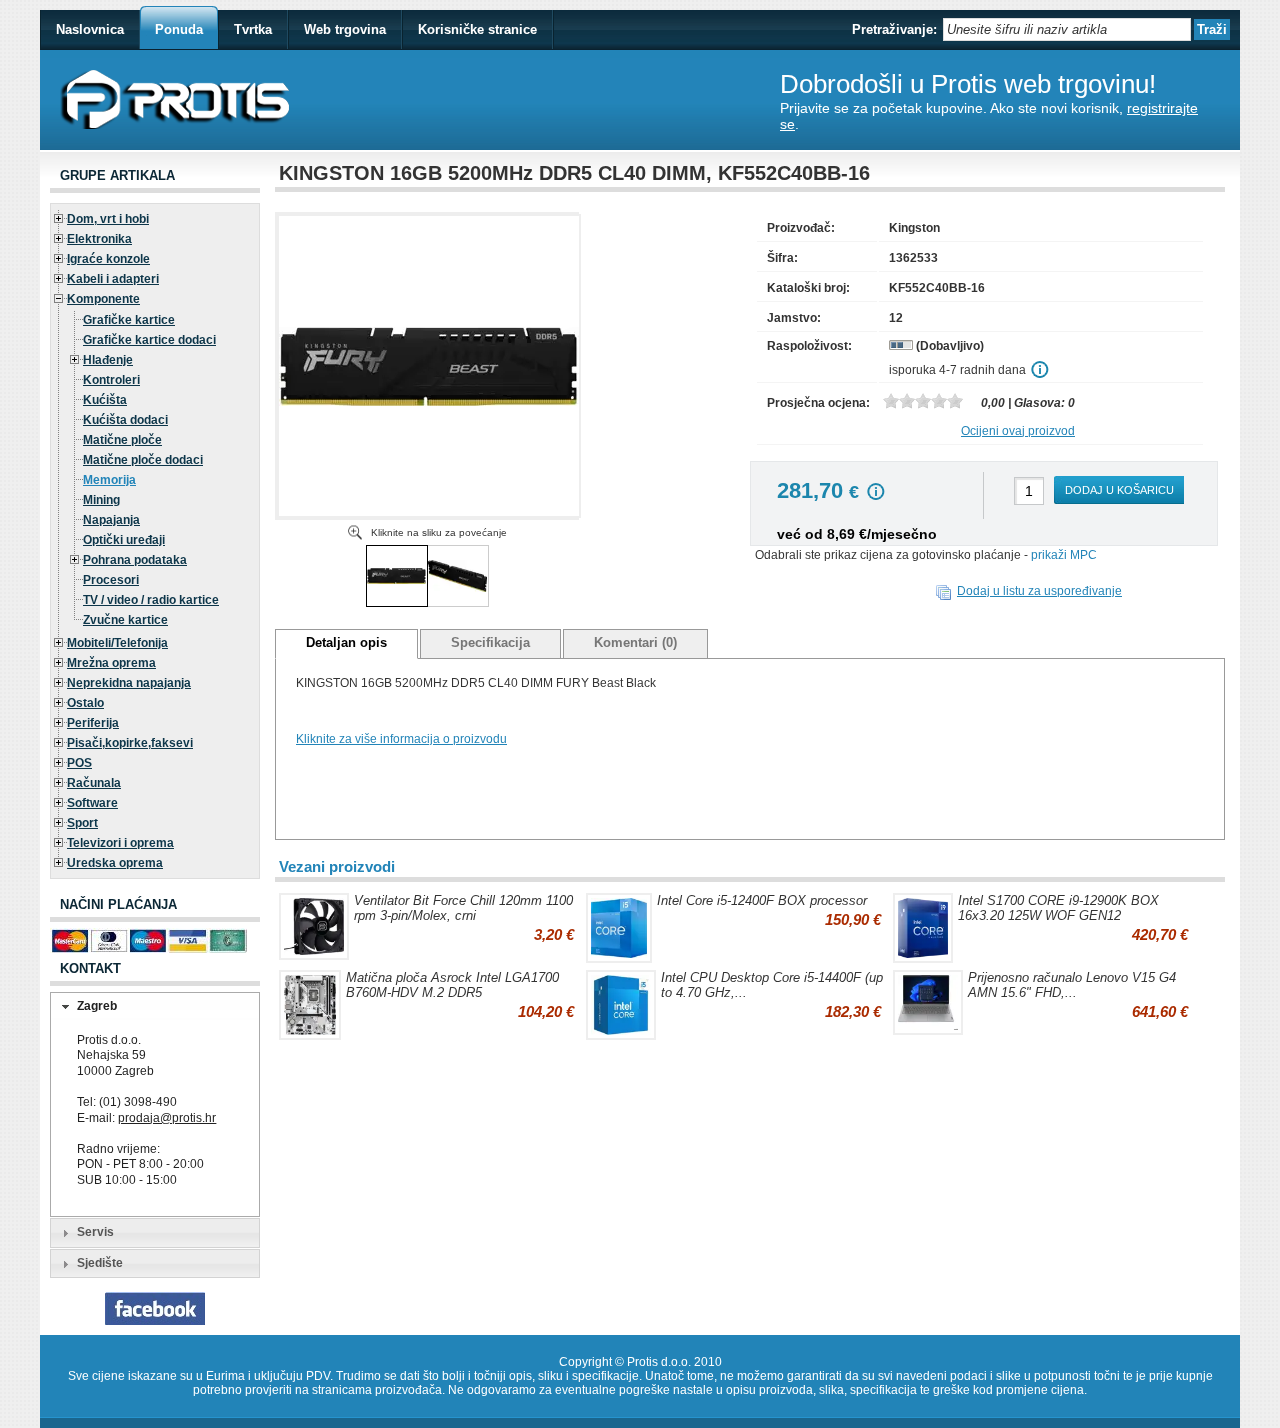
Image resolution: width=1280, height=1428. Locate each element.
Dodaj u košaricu (1119, 490)
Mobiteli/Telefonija (117, 643)
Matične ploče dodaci (143, 460)
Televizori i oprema (120, 843)
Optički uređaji (124, 540)
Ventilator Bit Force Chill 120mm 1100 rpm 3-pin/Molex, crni (463, 908)
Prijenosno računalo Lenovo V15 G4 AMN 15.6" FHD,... (1072, 985)
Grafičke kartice (129, 320)
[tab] (155, 1007)
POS (79, 763)
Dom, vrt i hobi (108, 219)
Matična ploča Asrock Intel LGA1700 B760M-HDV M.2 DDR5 (452, 985)
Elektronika (99, 239)
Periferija (93, 723)
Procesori (111, 580)
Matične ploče (122, 440)
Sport (82, 823)
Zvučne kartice (125, 620)
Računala (94, 783)
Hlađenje (108, 360)
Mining (101, 500)
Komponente (103, 299)
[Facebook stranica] (155, 1321)
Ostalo (85, 703)
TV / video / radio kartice (151, 600)
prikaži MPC (1064, 555)
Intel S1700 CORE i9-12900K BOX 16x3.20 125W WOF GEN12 (1058, 908)
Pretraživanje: (894, 29)
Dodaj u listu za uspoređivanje (1039, 591)
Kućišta (105, 400)
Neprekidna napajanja (129, 683)
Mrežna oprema (111, 663)
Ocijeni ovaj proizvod (1018, 431)
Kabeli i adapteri (113, 279)
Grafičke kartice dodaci (149, 340)
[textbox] (1067, 29)
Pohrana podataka (135, 560)
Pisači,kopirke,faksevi (130, 743)
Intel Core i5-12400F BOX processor (762, 900)
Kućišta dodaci (125, 420)
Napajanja (111, 520)
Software (92, 803)
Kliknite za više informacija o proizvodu (401, 739)
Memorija (109, 480)
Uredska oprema (115, 863)
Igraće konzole (108, 259)
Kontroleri (111, 380)
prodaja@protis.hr (167, 1118)
